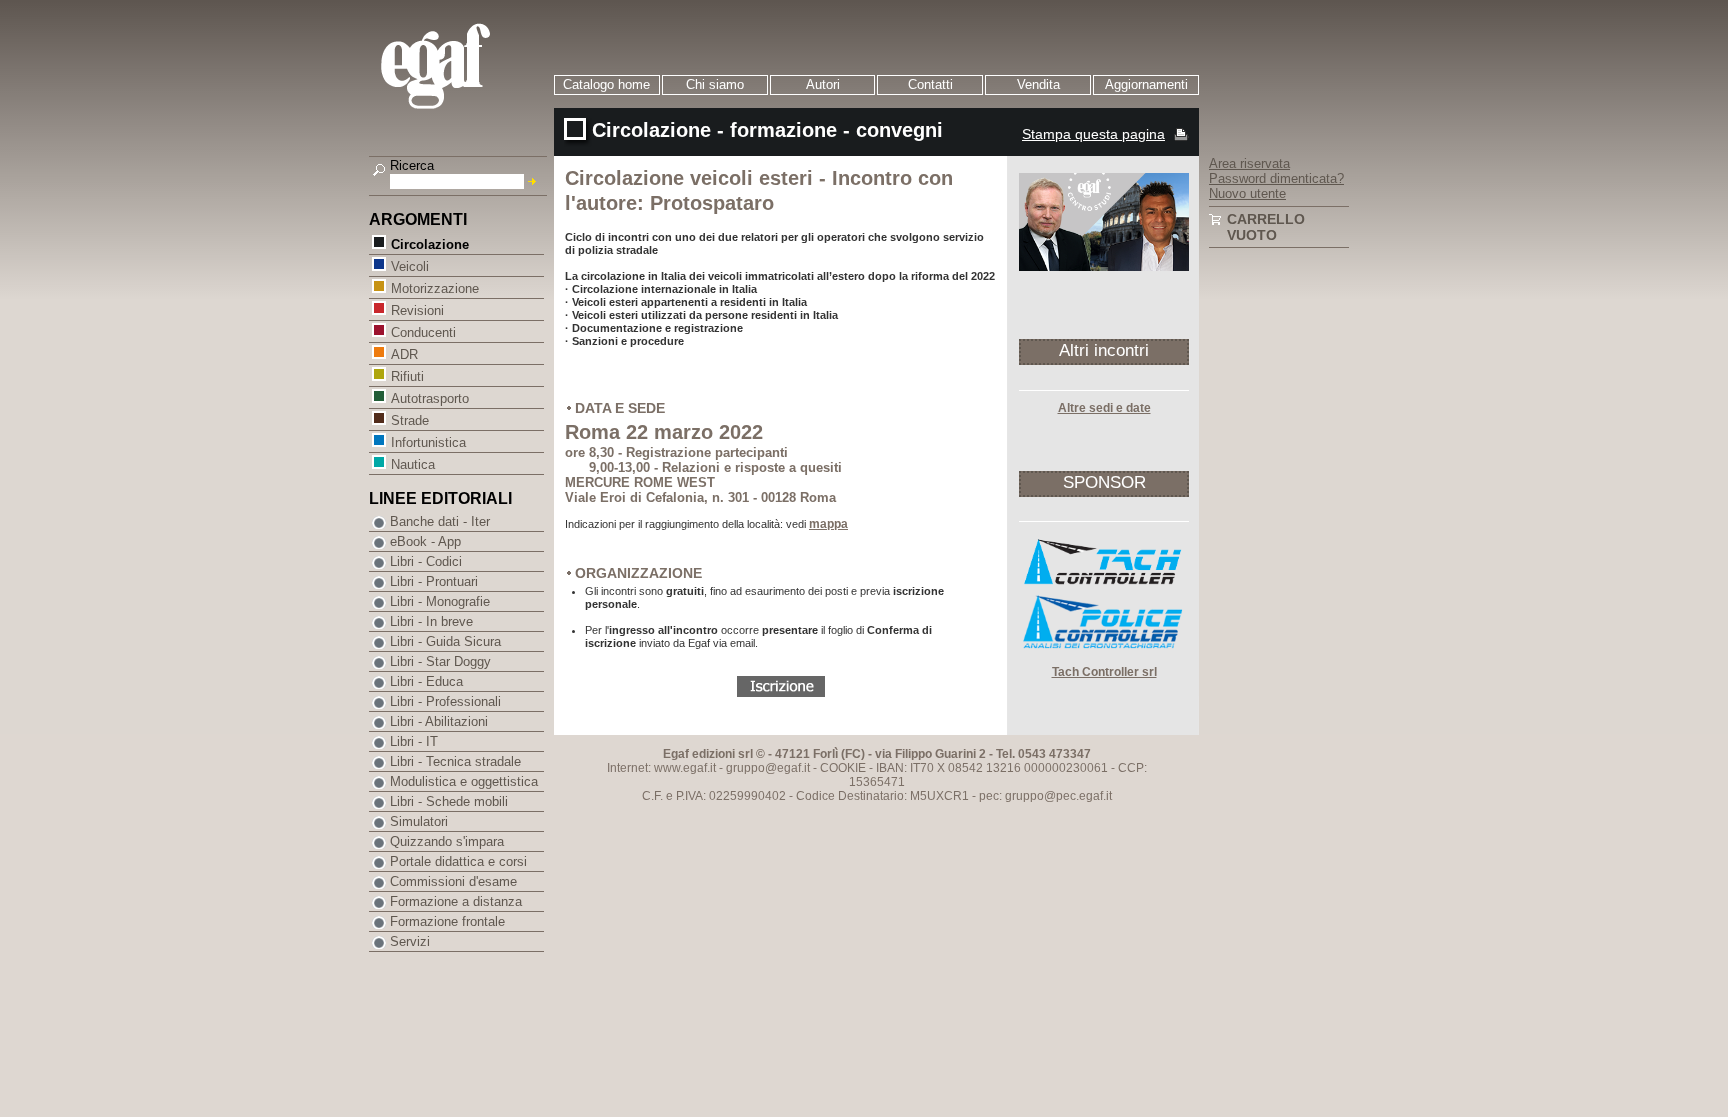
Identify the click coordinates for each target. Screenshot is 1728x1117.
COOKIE (843, 768)
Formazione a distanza (456, 901)
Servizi (410, 941)
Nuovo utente (1247, 193)
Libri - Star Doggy (440, 661)
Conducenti (423, 332)
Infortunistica (428, 442)
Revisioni (417, 310)
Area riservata (1249, 163)
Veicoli (410, 266)
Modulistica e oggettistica (464, 781)
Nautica (413, 464)
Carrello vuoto (1266, 227)
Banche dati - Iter (440, 521)
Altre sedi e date (1104, 408)
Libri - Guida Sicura (445, 641)
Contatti (930, 84)
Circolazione (430, 244)
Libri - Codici (426, 561)
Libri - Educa (426, 681)
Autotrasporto (430, 398)
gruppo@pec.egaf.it (1058, 796)
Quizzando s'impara (447, 841)
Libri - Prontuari (434, 581)
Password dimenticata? (1276, 178)
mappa (828, 524)
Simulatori (419, 821)
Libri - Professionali (445, 701)
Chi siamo (715, 84)
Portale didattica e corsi (458, 861)
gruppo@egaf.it (768, 768)
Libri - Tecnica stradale (455, 761)
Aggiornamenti (1146, 84)
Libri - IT (414, 741)
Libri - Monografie (440, 601)
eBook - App (425, 541)
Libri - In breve (431, 621)
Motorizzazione (435, 288)
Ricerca (412, 165)
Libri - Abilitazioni (439, 721)
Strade (410, 420)
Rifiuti (407, 376)
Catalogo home (606, 84)
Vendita (1038, 84)
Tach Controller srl (1104, 672)
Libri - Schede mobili (449, 801)
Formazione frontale (447, 921)
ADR (404, 354)
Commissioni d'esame (453, 881)
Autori (823, 84)
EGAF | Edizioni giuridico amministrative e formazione (460, 68)
